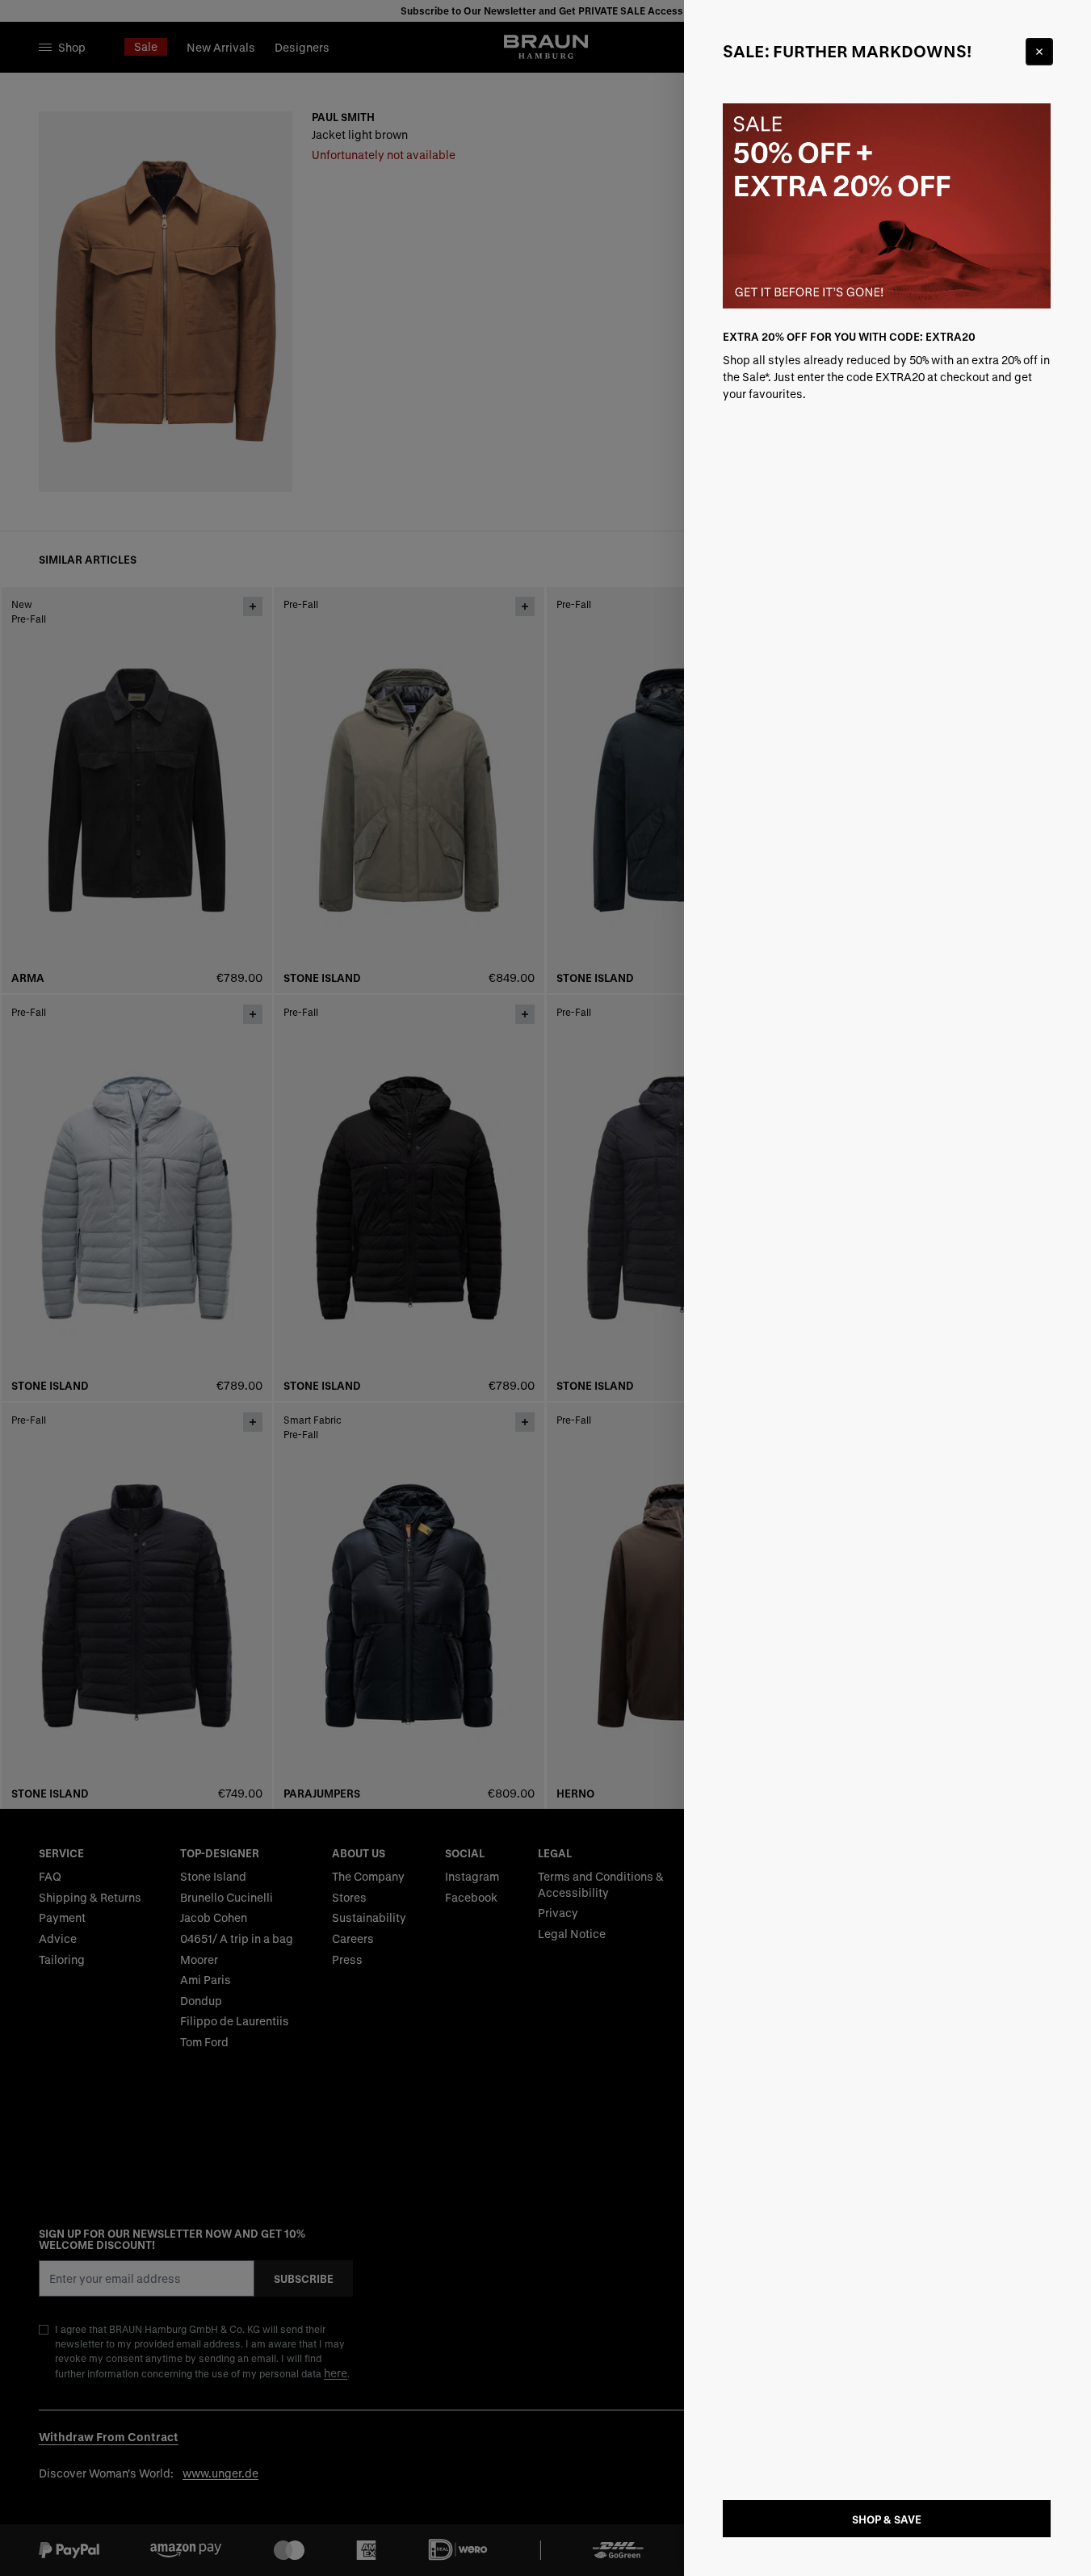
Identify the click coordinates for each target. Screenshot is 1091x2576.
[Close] (1039, 52)
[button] (545, 1288)
